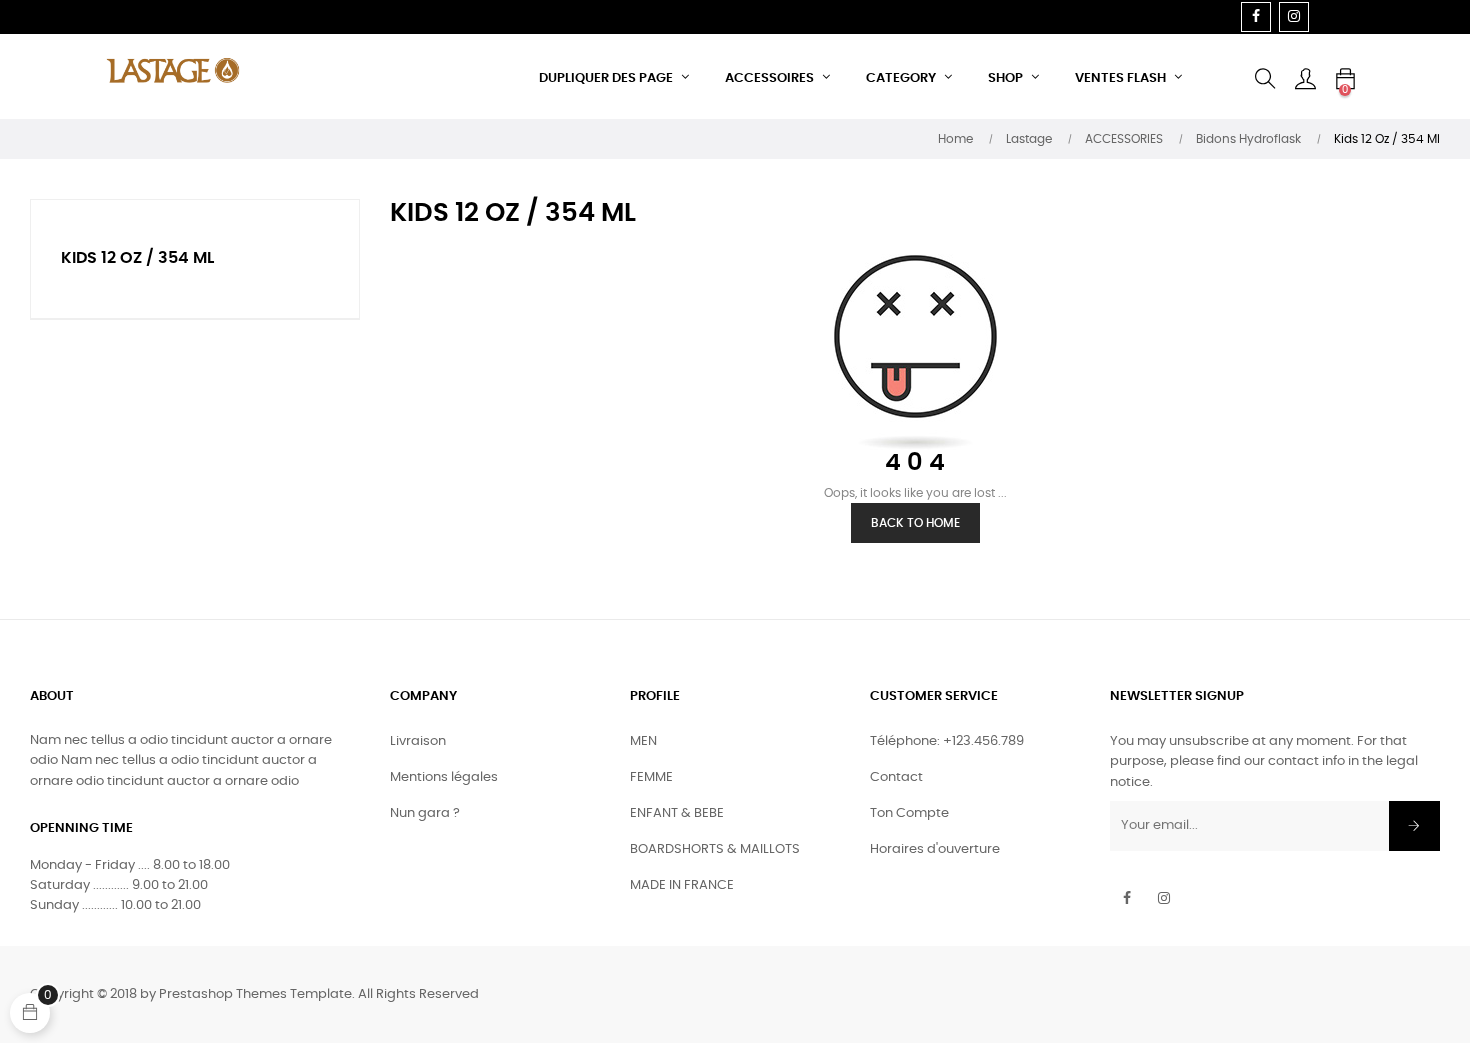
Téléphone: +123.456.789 (947, 741)
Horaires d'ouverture (935, 849)
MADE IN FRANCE (682, 885)
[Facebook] (1256, 17)
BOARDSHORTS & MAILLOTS (715, 849)
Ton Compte (909, 813)
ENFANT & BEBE (677, 813)
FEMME (651, 777)
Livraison (418, 741)
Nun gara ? (425, 813)
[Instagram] (1294, 17)
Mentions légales (444, 777)
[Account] (1305, 79)
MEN (643, 741)
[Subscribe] (1414, 826)
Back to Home (915, 523)
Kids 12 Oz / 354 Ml (137, 258)
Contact (896, 777)
